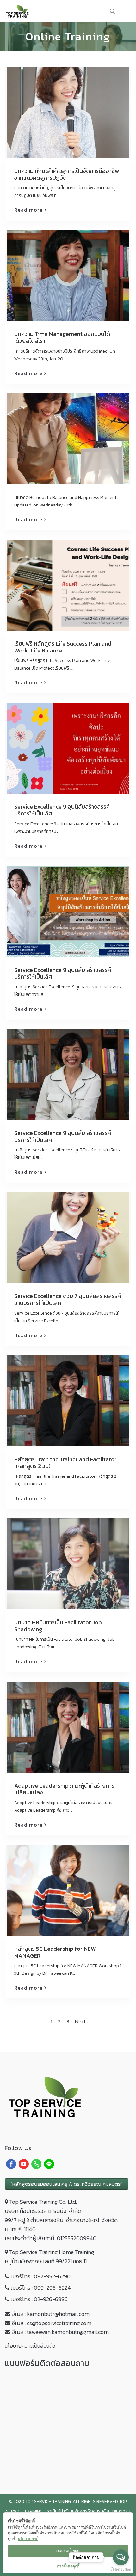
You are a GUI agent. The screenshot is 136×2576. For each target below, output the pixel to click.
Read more (28, 210)
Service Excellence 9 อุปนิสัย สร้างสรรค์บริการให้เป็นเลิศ (63, 973)
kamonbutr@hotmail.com (58, 2314)
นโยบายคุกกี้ (28, 2539)
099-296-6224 (52, 2288)
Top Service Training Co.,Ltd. (43, 2202)
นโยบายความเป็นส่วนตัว (30, 2346)
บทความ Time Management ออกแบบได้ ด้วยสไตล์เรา (62, 337)
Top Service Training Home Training (52, 2252)
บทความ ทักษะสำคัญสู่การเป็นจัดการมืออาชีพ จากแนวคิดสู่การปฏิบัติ (67, 174)
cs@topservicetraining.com (59, 2323)
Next (80, 2022)
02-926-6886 (51, 2299)
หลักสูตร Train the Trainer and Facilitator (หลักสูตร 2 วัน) (65, 1463)
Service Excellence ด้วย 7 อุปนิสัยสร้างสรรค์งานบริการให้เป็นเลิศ (68, 1299)
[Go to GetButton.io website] (121, 2570)
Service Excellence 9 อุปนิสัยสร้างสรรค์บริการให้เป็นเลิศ (62, 810)
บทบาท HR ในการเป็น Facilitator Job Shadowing (58, 1626)
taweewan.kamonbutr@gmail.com (68, 2332)
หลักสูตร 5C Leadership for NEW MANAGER (55, 1952)
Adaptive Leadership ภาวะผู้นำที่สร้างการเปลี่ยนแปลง (64, 1789)
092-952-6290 (52, 2276)
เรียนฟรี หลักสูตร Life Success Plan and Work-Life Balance (63, 647)
